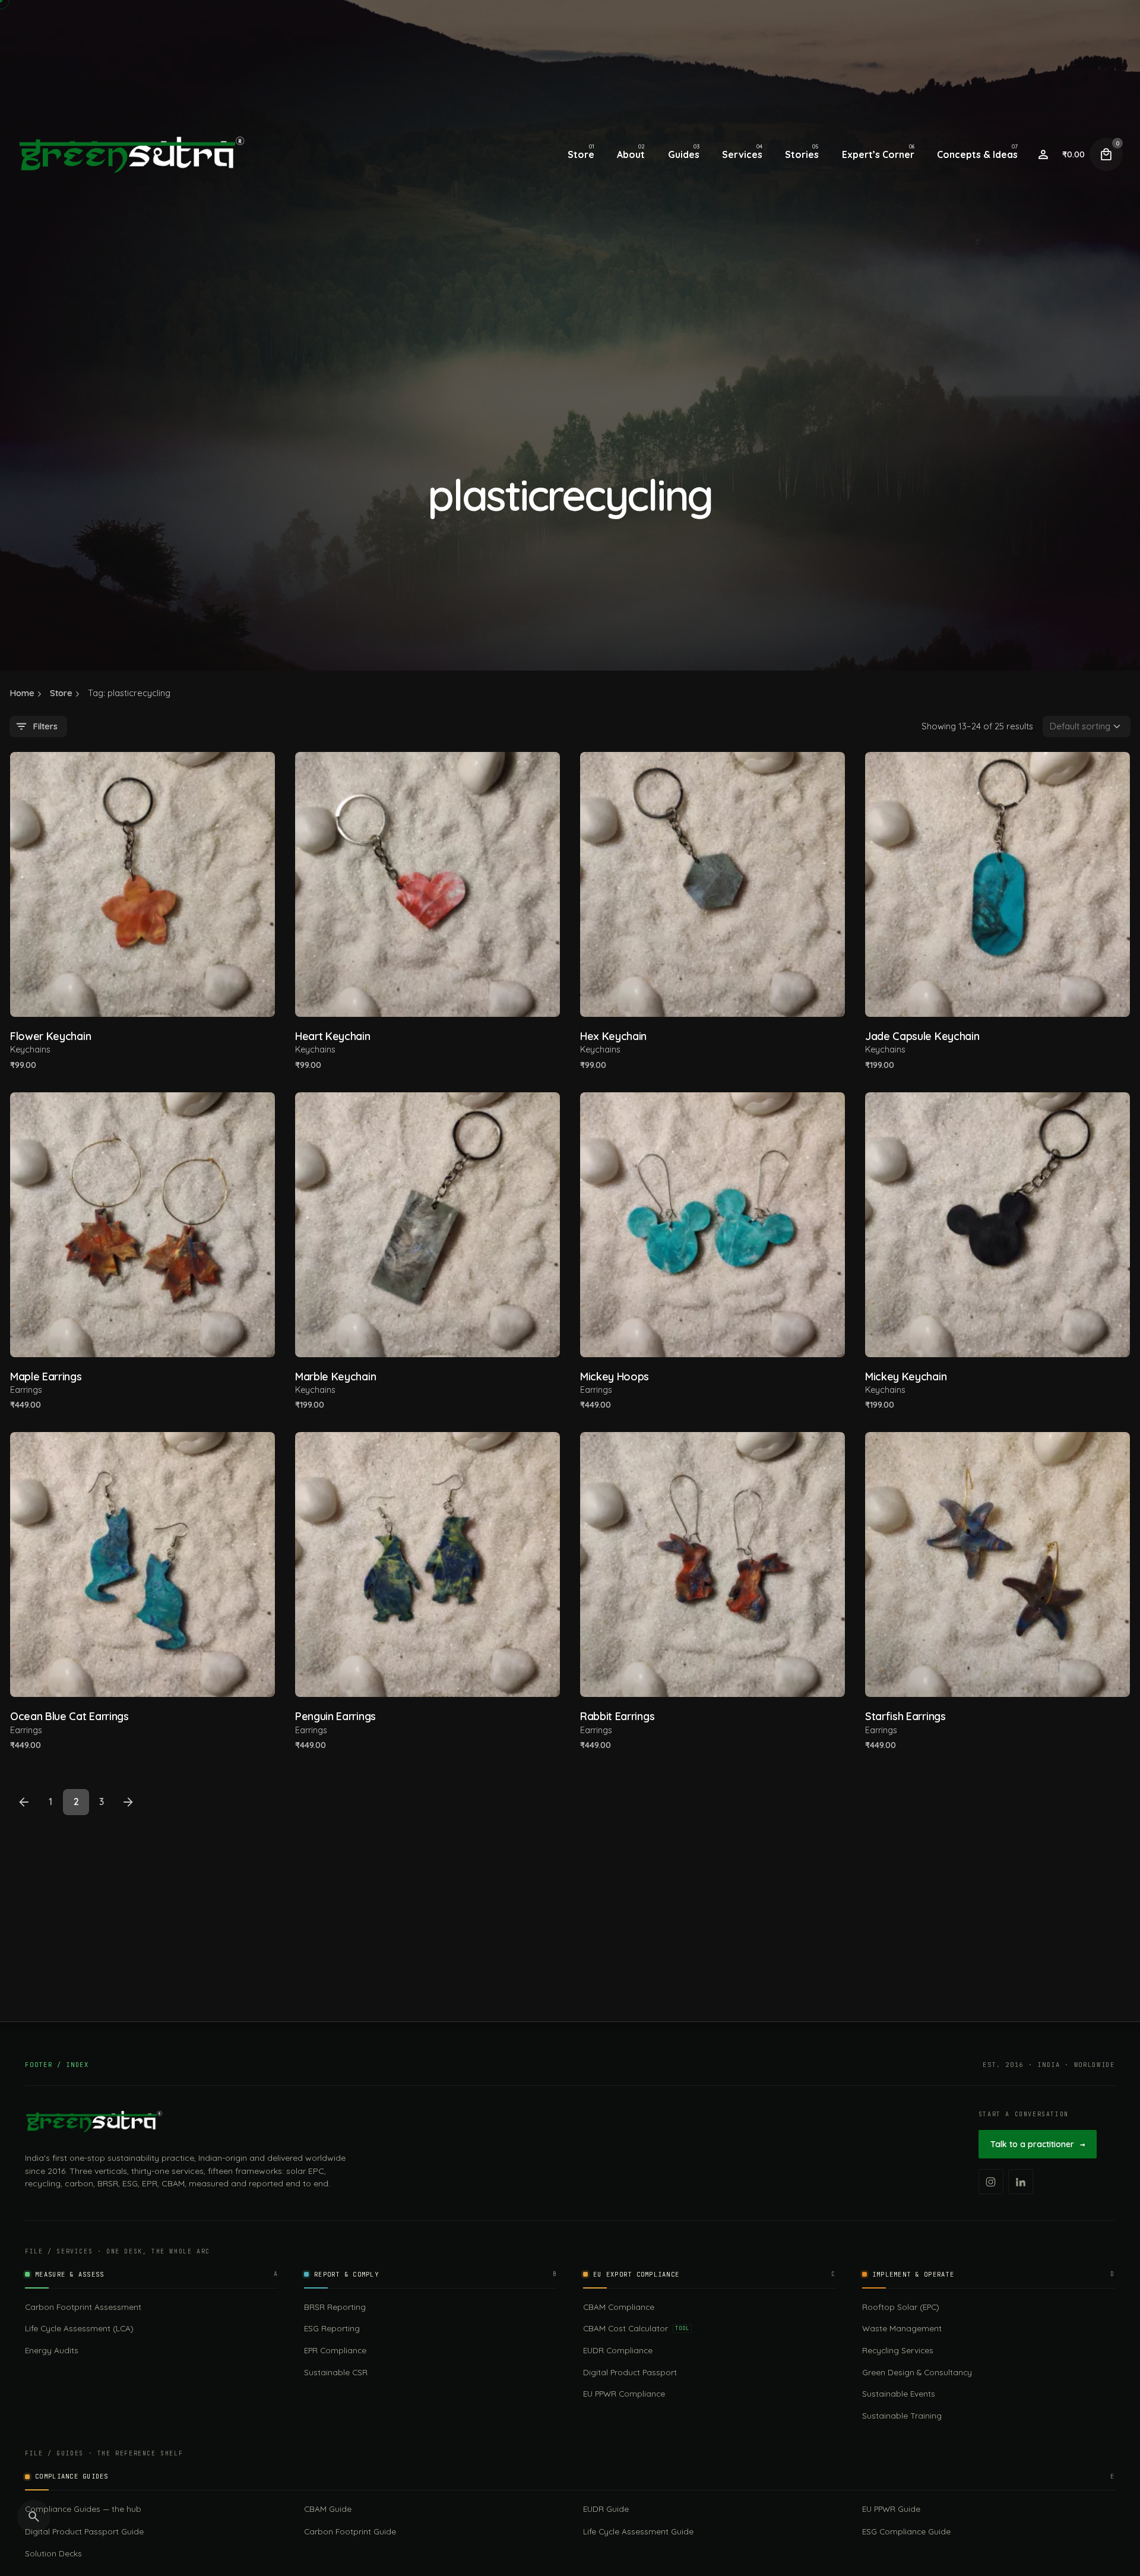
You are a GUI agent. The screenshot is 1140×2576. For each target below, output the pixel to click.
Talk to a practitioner (1038, 2144)
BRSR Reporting (335, 2307)
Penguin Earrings (335, 1716)
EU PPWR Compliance (624, 2393)
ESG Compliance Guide (906, 2531)
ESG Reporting (332, 2328)
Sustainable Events (899, 2393)
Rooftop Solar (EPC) (901, 2307)
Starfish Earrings (905, 1716)
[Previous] (24, 1802)
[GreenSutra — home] (94, 2122)
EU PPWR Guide (891, 2509)
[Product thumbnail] (142, 884)
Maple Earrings (46, 1376)
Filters (45, 726)
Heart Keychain (333, 1036)
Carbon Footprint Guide (350, 2531)
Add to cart (143, 992)
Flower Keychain (50, 1036)
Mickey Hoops (615, 1376)
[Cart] (1106, 154)
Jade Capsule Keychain (922, 1036)
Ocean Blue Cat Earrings (69, 1716)
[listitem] (991, 2182)
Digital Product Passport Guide (84, 2531)
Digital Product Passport (630, 2372)
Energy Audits (52, 2350)
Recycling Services (898, 2350)
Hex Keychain (613, 1036)
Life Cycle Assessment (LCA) (79, 2328)
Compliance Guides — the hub (83, 2509)
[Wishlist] (1043, 154)
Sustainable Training (902, 2415)
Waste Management (902, 2328)
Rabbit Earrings (617, 1716)
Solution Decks (53, 2553)
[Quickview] (44, 783)
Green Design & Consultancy (917, 2372)
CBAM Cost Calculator (636, 2328)
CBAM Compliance (619, 2307)
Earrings (26, 1390)
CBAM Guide (328, 2509)
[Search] (34, 2517)
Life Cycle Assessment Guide (638, 2531)
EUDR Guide (606, 2509)
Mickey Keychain (906, 1376)
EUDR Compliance (618, 2350)
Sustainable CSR (336, 2372)
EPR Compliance (335, 2350)
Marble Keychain (335, 1376)
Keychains (30, 1050)
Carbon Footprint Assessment (83, 2307)
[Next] (128, 1802)
